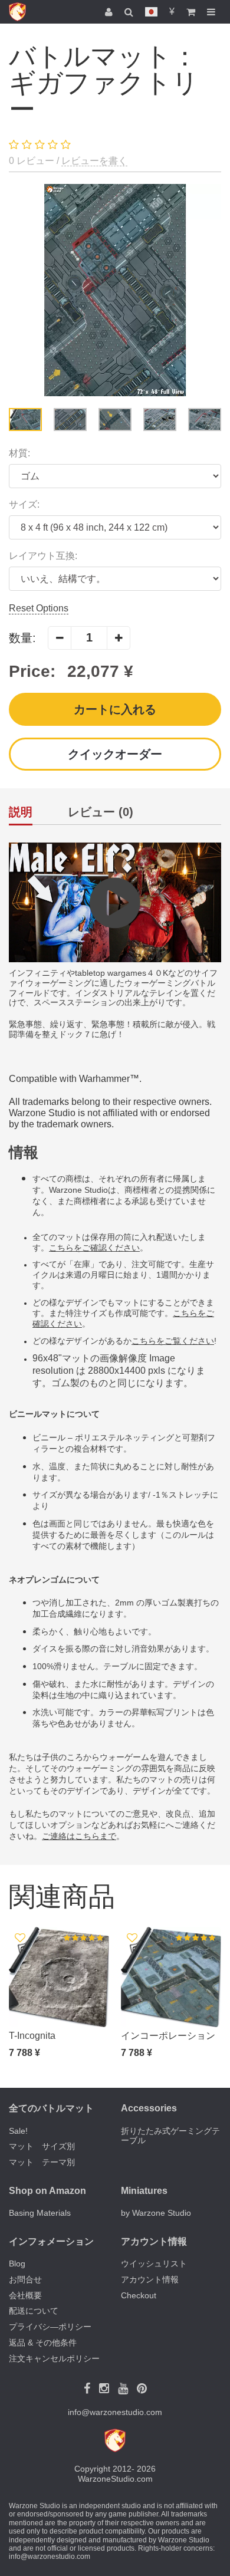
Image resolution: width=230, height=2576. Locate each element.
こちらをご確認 (78, 1248)
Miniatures (144, 2191)
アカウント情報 (150, 2279)
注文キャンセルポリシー (54, 2358)
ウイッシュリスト (154, 2264)
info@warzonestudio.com (115, 2412)
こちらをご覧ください (173, 1341)
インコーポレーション (168, 2036)
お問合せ (25, 2279)
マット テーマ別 (42, 2162)
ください (123, 1248)
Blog (17, 2264)
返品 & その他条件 (43, 2343)
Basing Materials (40, 2213)
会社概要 (25, 2295)
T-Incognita (32, 2036)
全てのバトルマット (51, 2108)
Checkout (139, 2295)
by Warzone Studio (156, 2213)
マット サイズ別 (42, 2146)
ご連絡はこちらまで (79, 1836)
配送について (34, 2311)
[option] (115, 290)
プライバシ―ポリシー (50, 2327)
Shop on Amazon (47, 2191)
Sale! (18, 2131)
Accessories (149, 2108)
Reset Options (39, 608)
